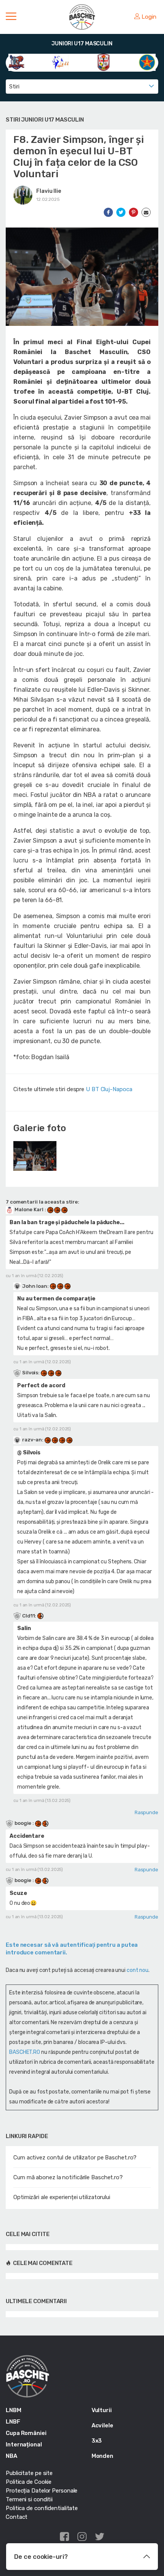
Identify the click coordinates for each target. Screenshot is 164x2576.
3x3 (97, 2441)
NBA (11, 2456)
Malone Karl (29, 1209)
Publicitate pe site (29, 2473)
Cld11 (29, 1616)
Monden (102, 2456)
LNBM (14, 2410)
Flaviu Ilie (49, 191)
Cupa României (26, 2433)
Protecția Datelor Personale (42, 2491)
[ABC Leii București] (60, 62)
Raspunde (146, 1812)
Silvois (30, 1373)
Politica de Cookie (29, 2482)
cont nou (137, 1970)
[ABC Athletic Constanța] (17, 62)
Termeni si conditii (29, 2499)
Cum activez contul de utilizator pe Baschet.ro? (75, 2158)
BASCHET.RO (25, 2052)
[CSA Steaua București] (147, 62)
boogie (23, 1823)
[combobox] (82, 87)
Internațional (24, 2445)
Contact (17, 2517)
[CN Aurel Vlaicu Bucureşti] (104, 62)
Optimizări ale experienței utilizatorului (62, 2197)
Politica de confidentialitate (42, 2508)
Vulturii (102, 2410)
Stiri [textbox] (14, 87)
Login (149, 17)
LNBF (13, 2422)
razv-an (32, 1440)
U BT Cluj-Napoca (109, 1089)
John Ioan (35, 1286)
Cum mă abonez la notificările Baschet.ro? (68, 2177)
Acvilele (102, 2425)
